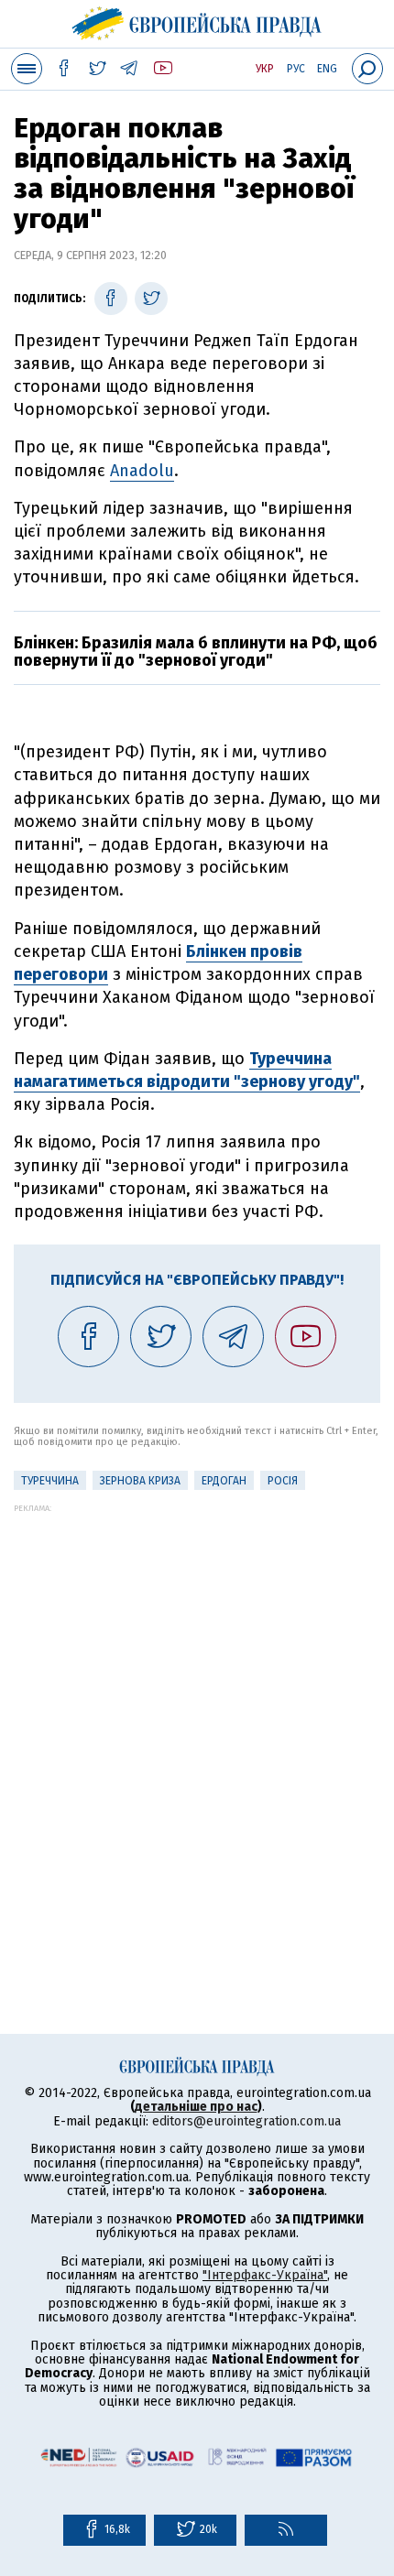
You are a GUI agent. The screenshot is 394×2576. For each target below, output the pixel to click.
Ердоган (224, 1481)
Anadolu (142, 471)
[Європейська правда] (197, 21)
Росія (283, 1481)
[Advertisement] (197, 1710)
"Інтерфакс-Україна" (265, 2275)
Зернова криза (140, 1481)
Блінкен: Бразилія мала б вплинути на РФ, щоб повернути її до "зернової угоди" (196, 652)
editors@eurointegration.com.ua (246, 2121)
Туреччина (50, 1481)
